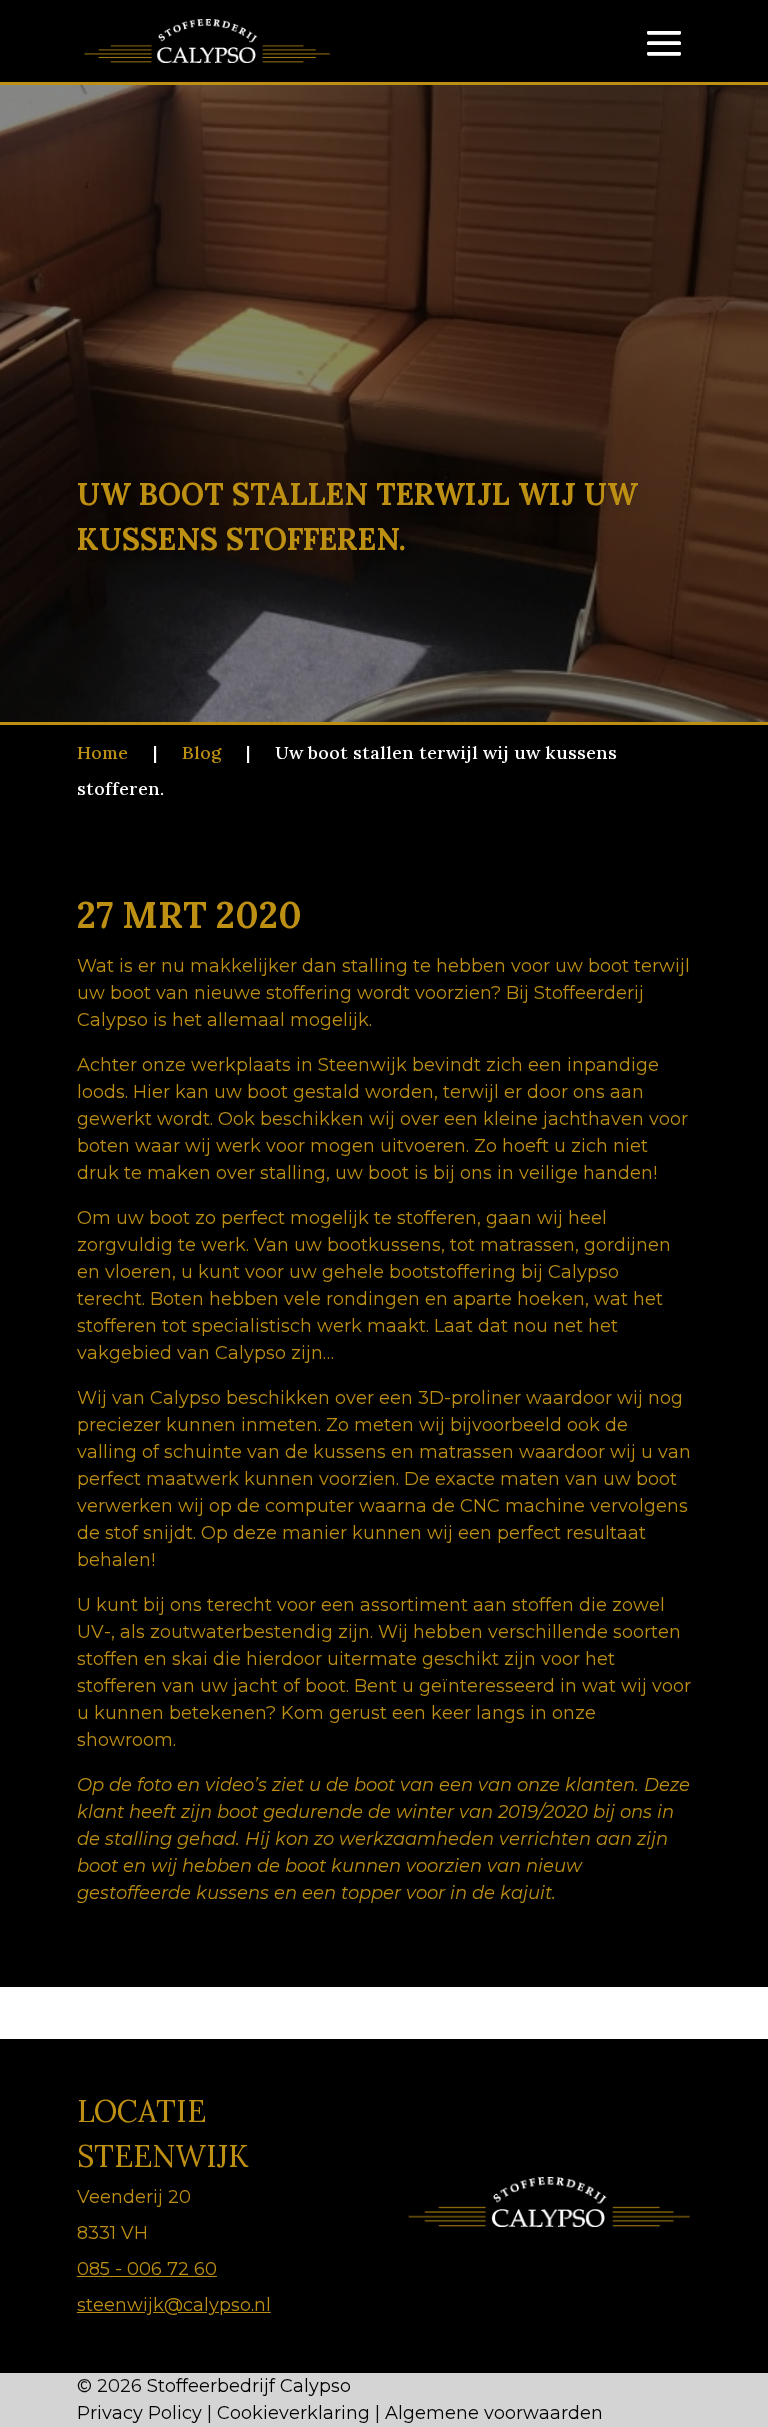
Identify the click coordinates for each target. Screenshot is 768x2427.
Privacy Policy (139, 2413)
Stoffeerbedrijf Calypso (249, 2386)
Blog (201, 752)
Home (102, 752)
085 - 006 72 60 (147, 2269)
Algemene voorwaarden (494, 2413)
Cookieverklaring (293, 2413)
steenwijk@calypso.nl (174, 2305)
